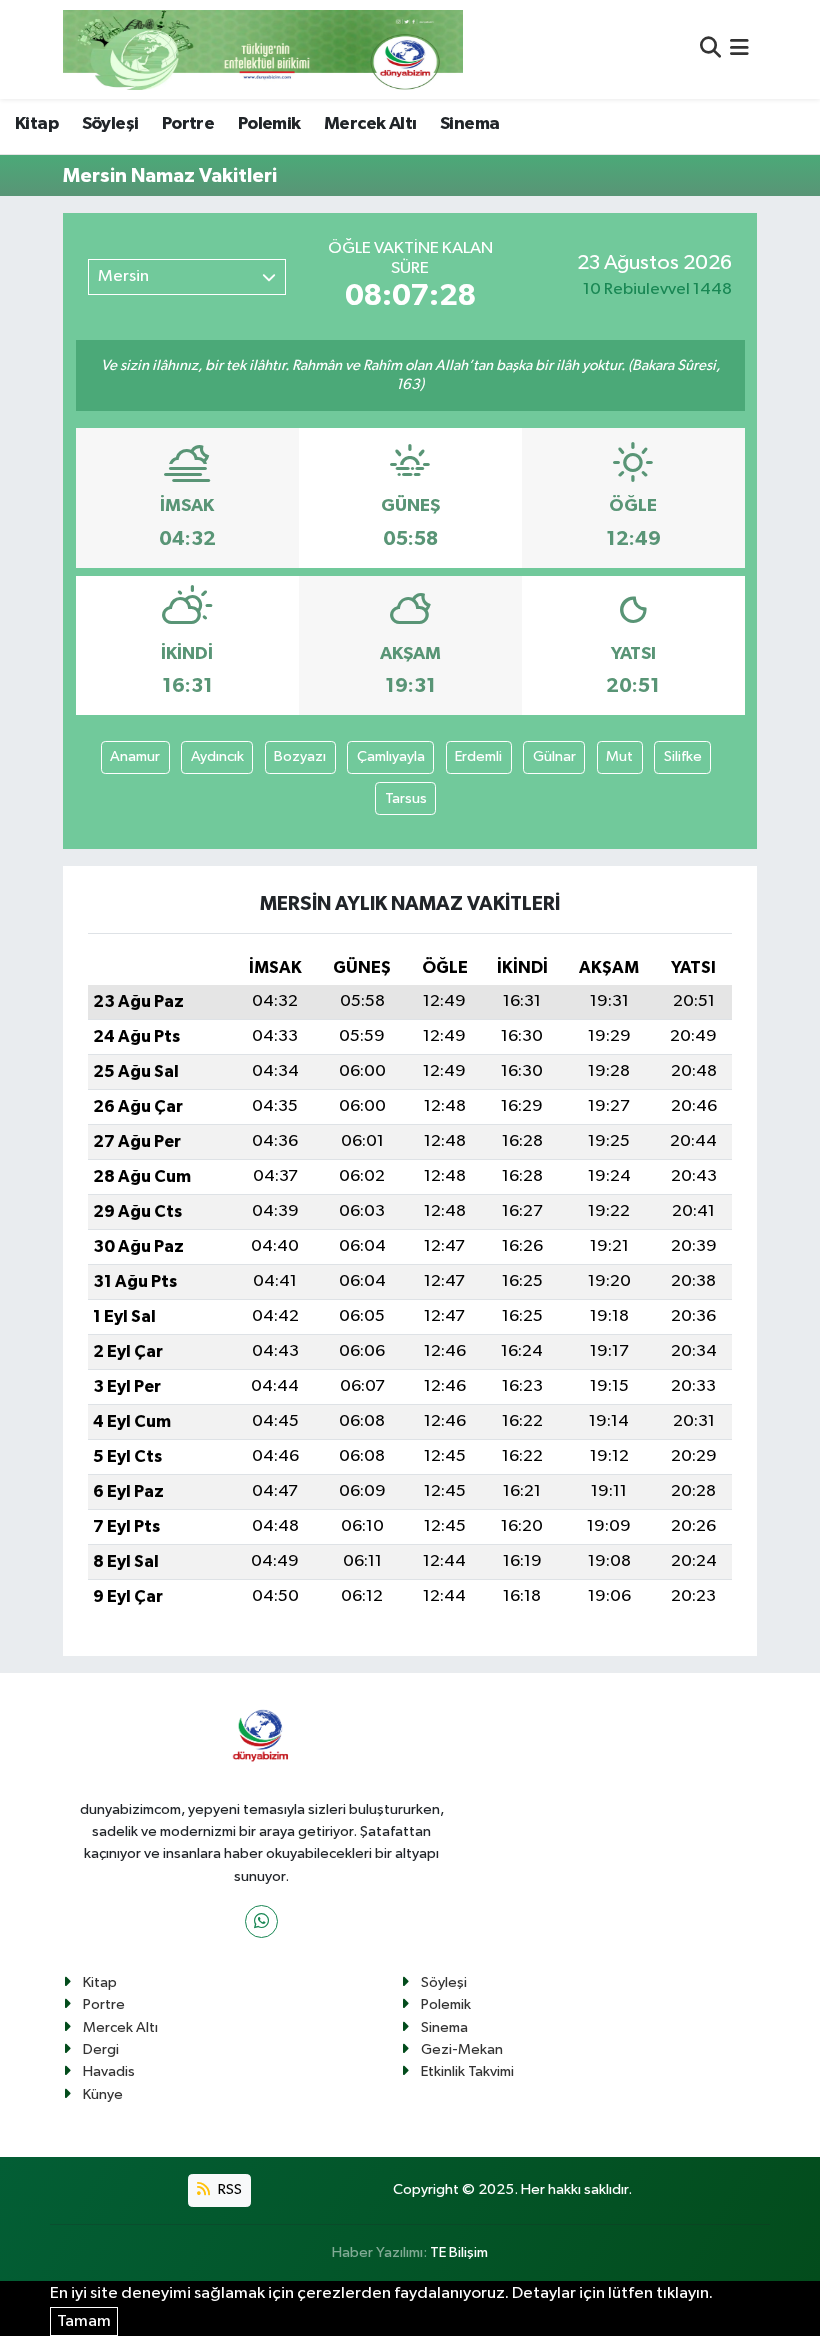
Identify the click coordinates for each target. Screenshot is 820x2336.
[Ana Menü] (739, 49)
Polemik (269, 124)
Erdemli (478, 756)
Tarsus (406, 798)
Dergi (101, 2049)
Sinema (469, 124)
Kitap (36, 124)
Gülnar (554, 756)
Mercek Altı (370, 124)
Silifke (683, 756)
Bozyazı (300, 756)
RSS (228, 2189)
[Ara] (710, 49)
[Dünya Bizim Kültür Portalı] (263, 49)
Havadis (109, 2071)
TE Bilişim (459, 2252)
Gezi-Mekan (462, 2049)
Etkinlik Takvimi (467, 2071)
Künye (103, 2094)
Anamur (135, 756)
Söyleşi (110, 124)
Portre (188, 124)
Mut (619, 756)
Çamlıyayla (391, 756)
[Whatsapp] (261, 1921)
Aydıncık (217, 756)
